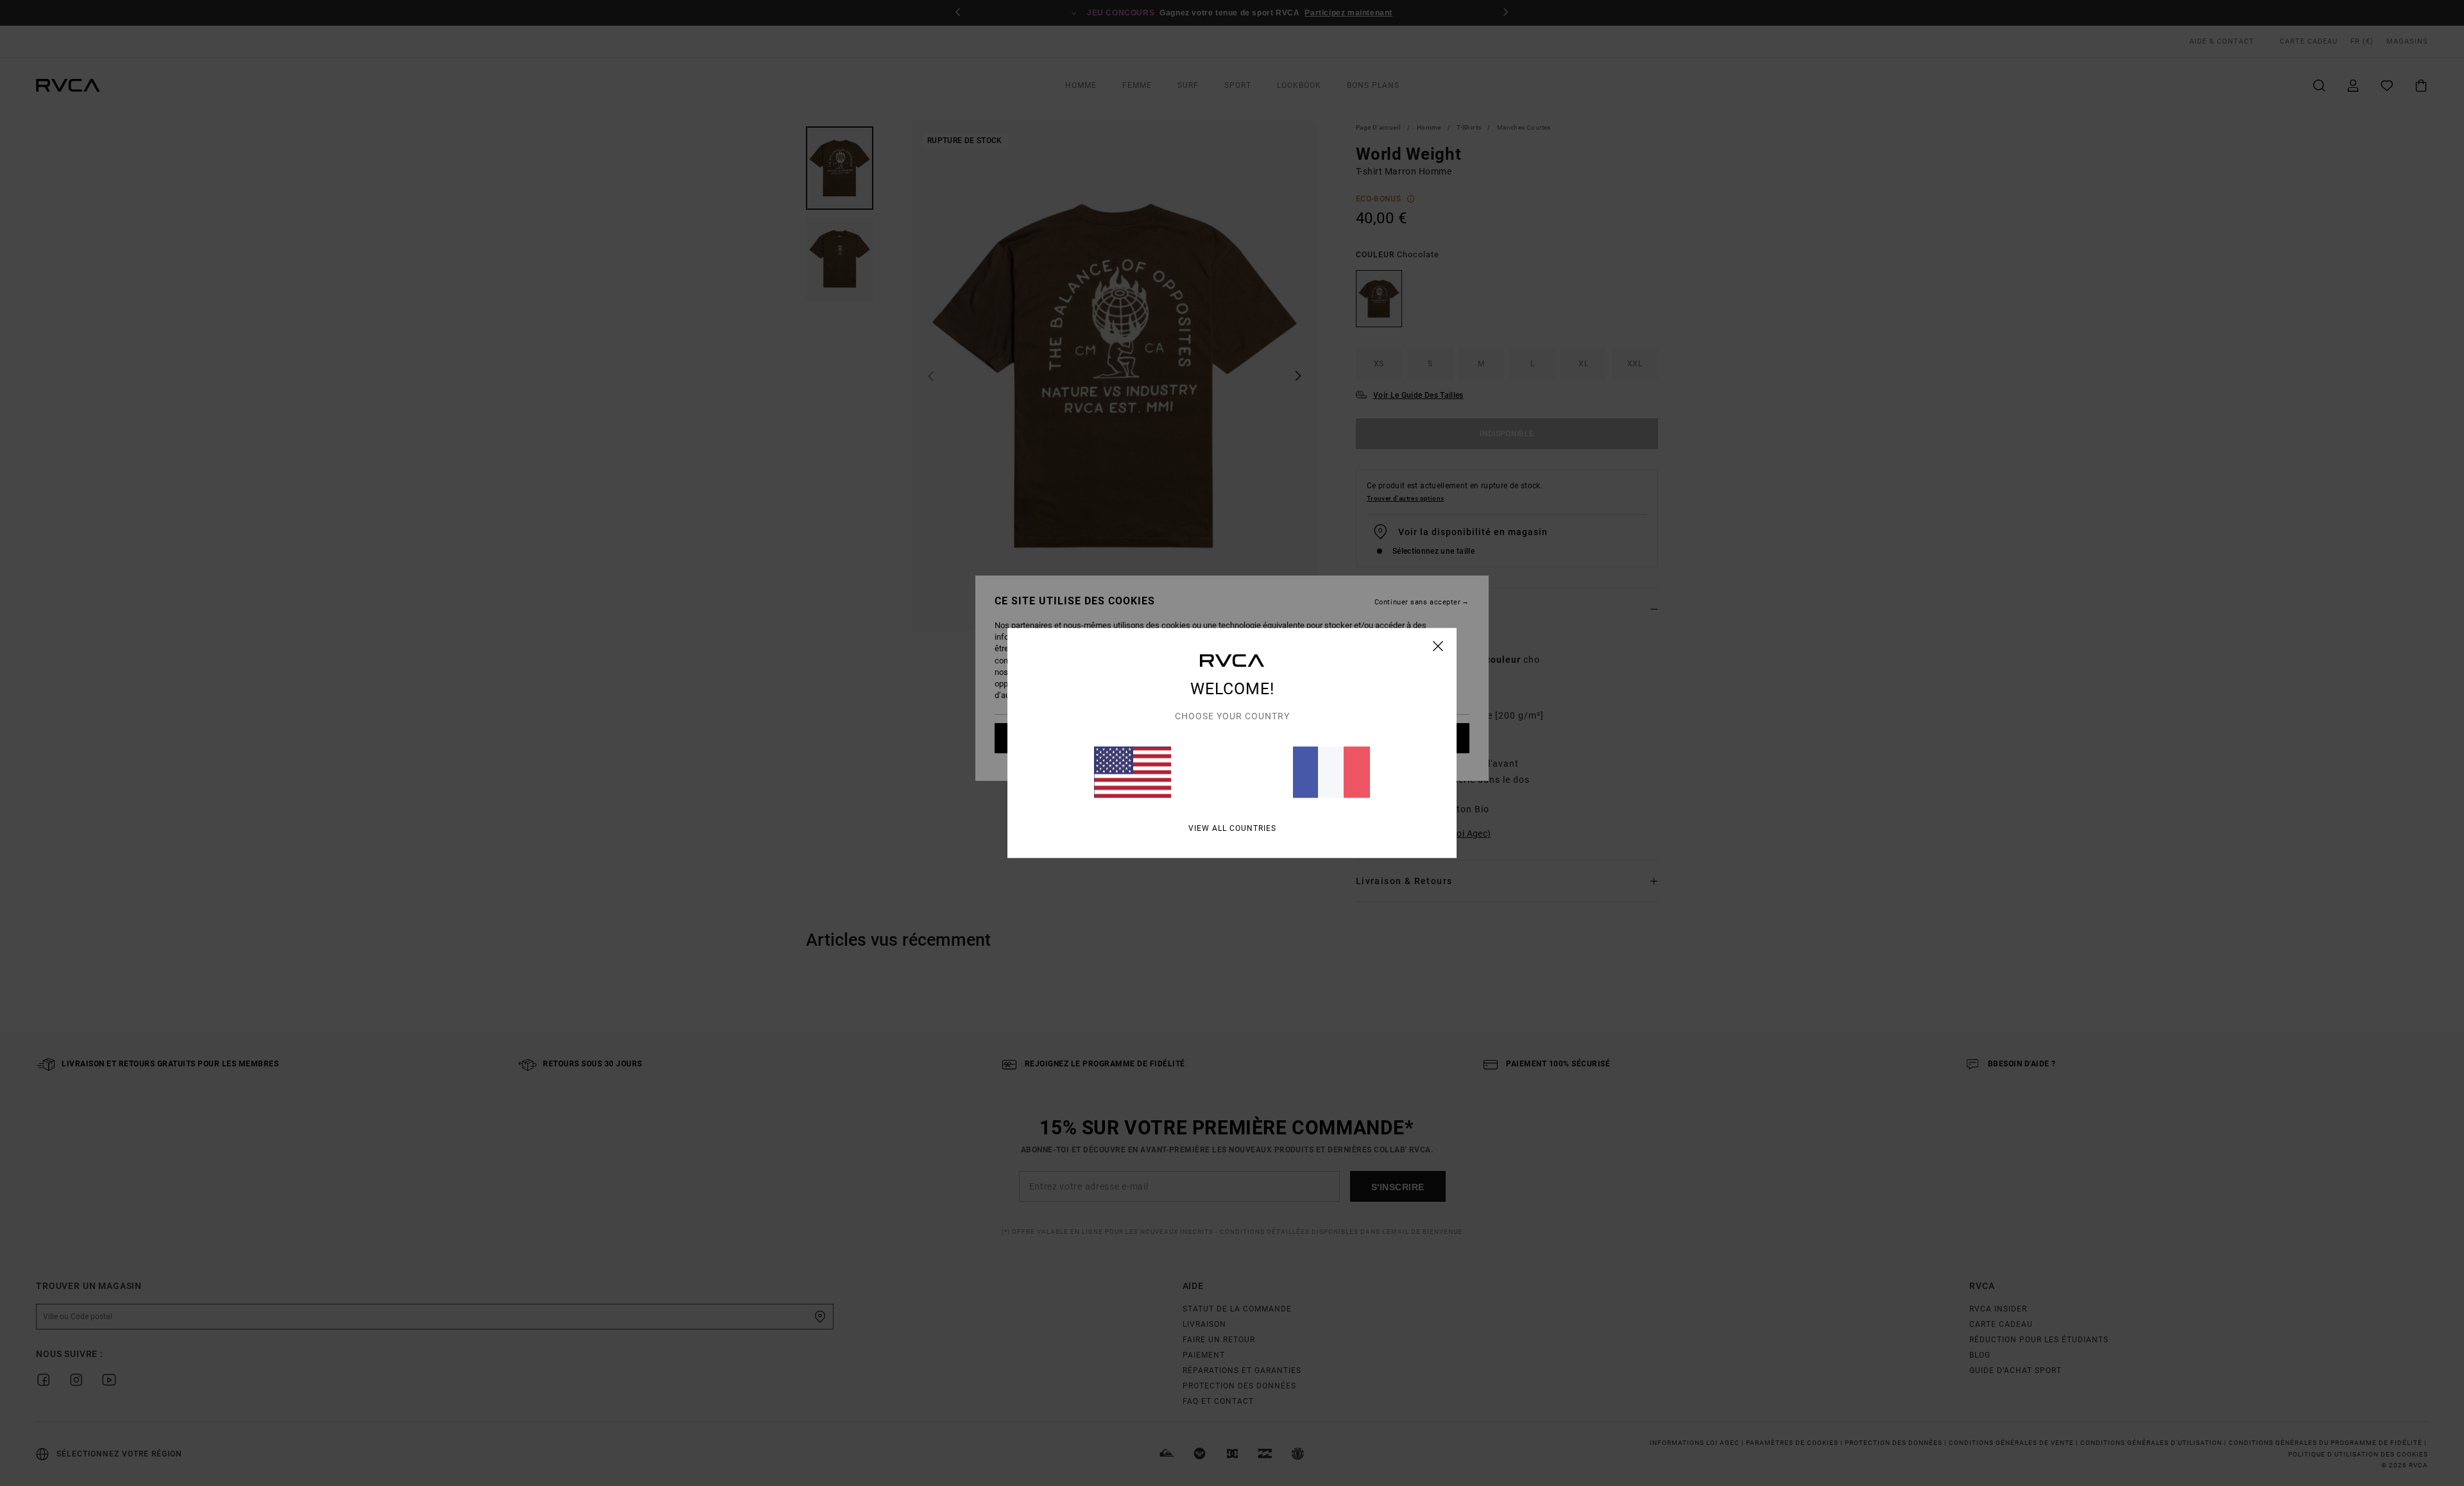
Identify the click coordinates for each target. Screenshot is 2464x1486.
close (1438, 646)
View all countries (1232, 828)
